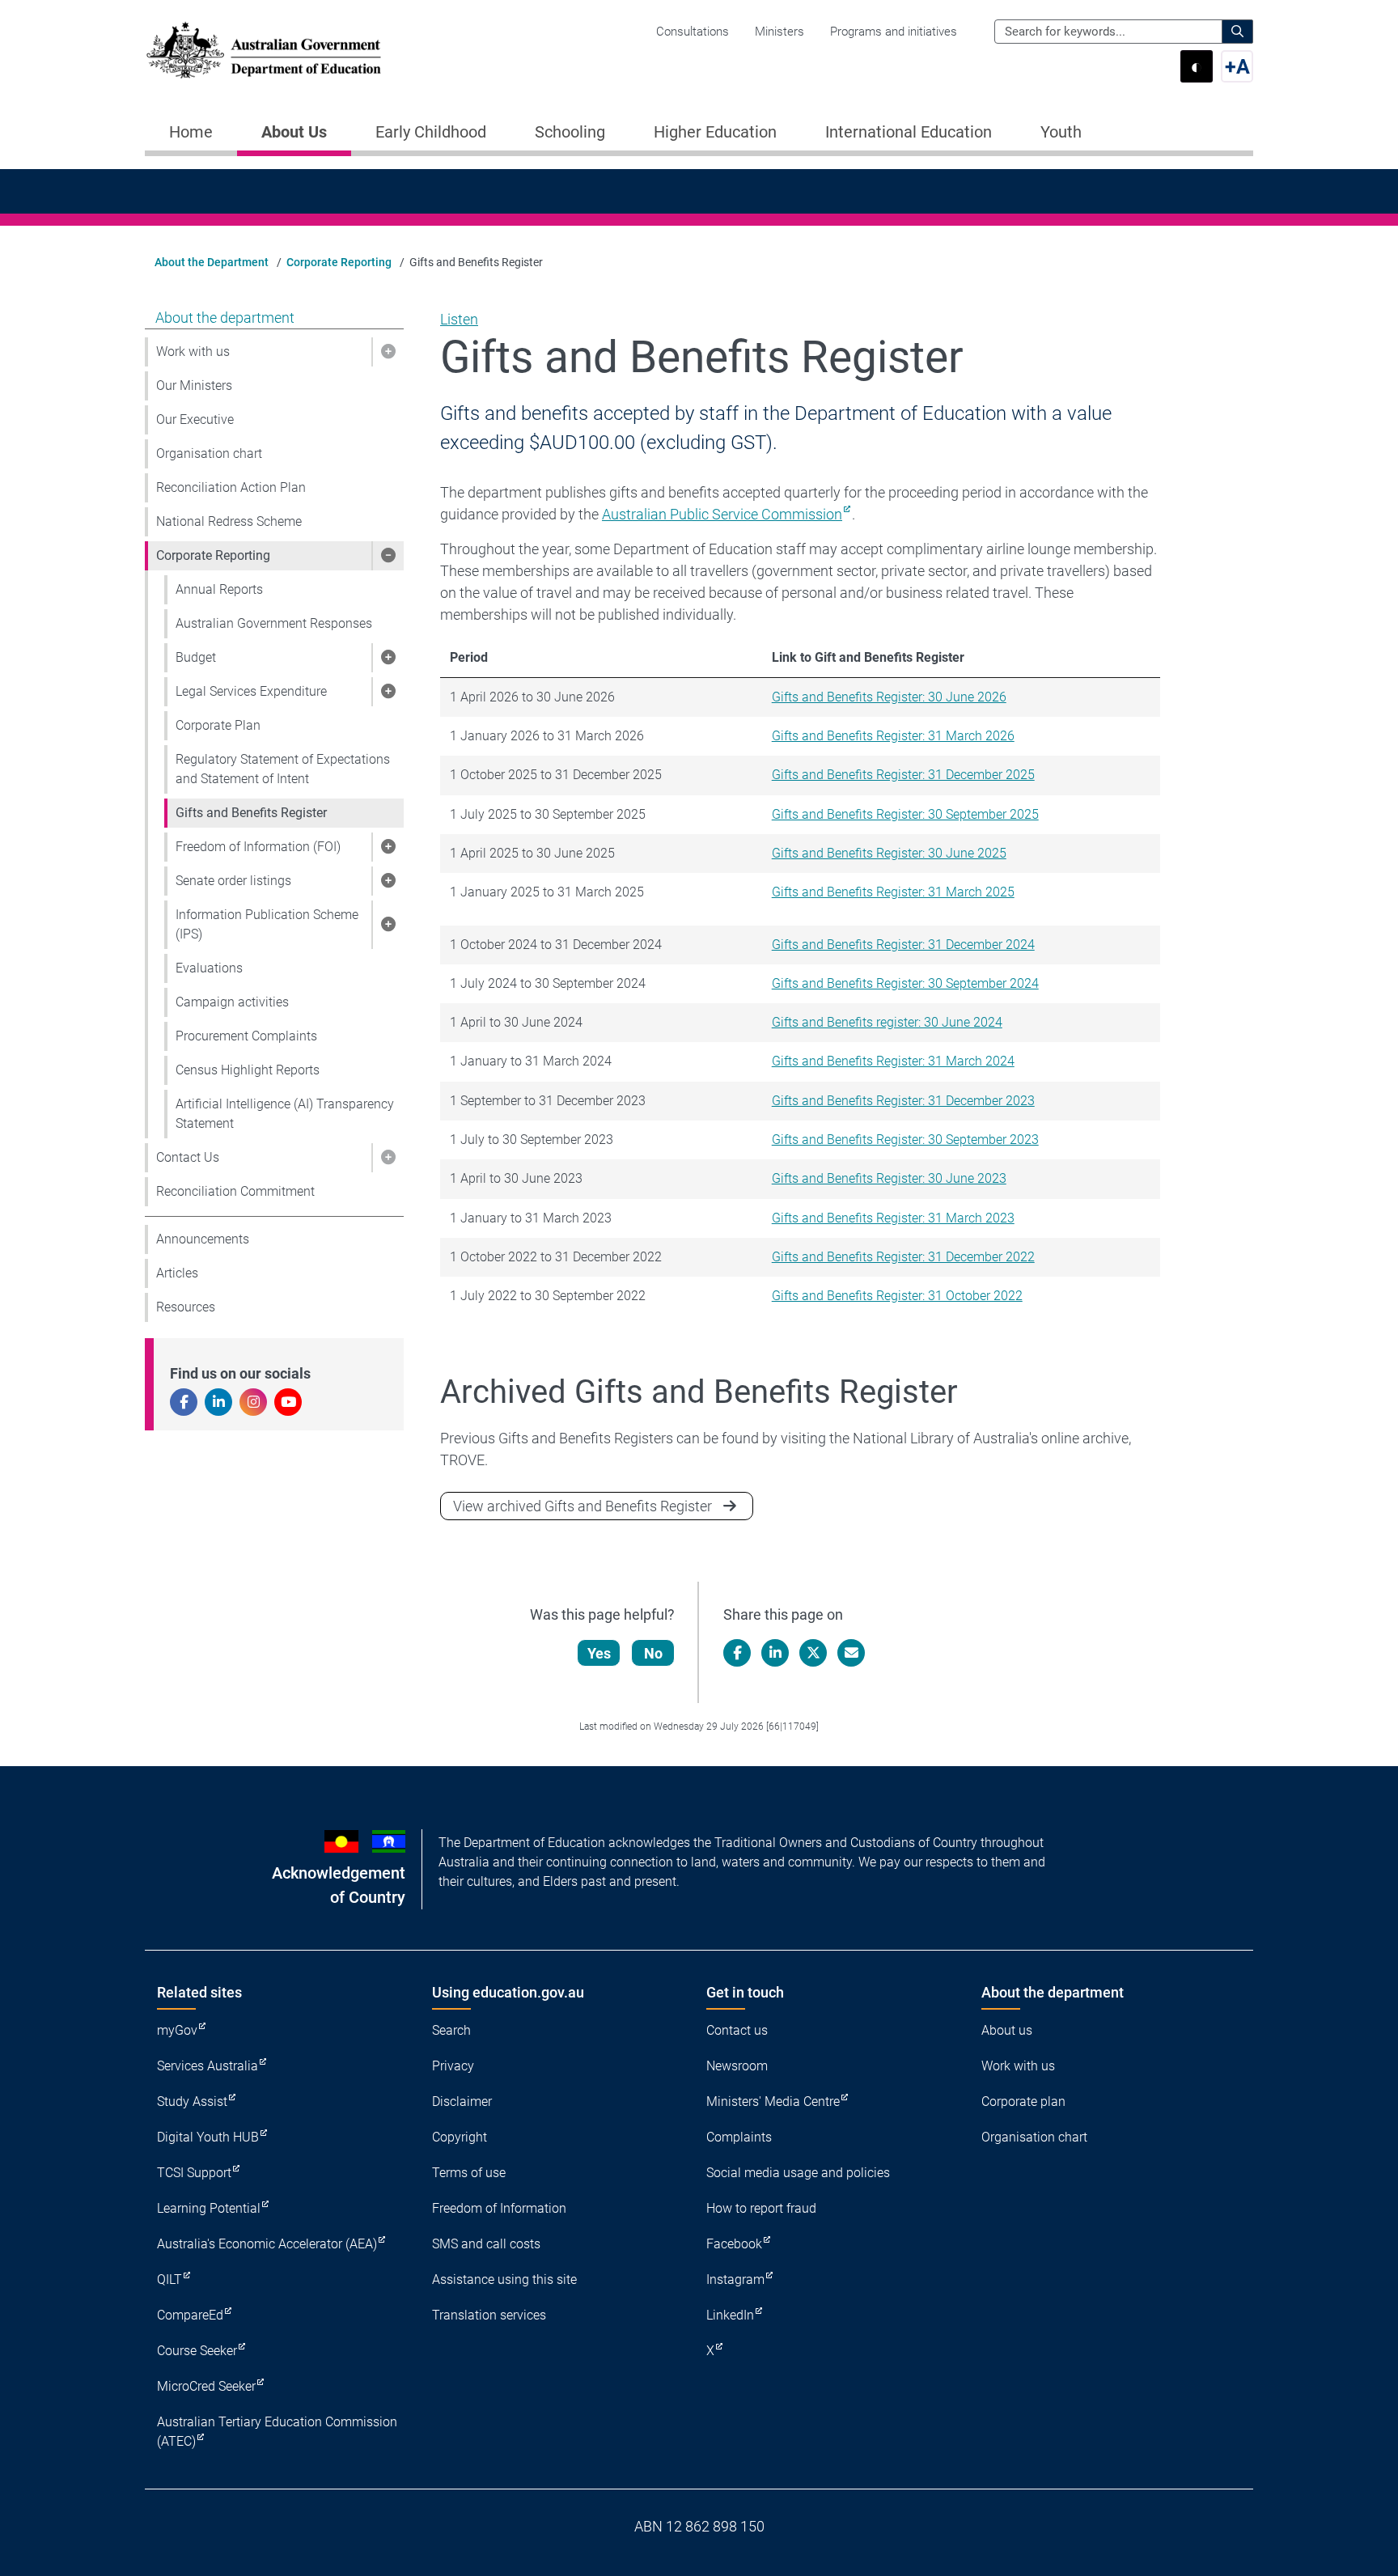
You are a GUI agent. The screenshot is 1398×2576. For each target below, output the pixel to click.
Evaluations (209, 968)
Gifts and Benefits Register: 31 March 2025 (893, 892)
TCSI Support (194, 2173)
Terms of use (469, 2173)
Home (191, 132)
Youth (1061, 132)
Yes (599, 1653)
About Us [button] (294, 132)
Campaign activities (232, 1002)
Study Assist (192, 2101)
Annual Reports (219, 589)
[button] (388, 352)
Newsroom (737, 2066)
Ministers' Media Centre (773, 2101)
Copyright (460, 2137)
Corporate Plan (218, 725)
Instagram (735, 2279)
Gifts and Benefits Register (251, 813)
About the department (225, 318)
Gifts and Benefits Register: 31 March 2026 (893, 736)
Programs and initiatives (894, 32)
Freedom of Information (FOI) (258, 847)
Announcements (203, 1239)
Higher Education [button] (715, 132)
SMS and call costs (486, 2244)
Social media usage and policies (798, 2173)
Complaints (739, 2137)
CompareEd (190, 2315)
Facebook (734, 2244)
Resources (186, 1307)
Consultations (693, 32)
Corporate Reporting (339, 262)
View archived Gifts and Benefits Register (582, 1506)
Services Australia (208, 2066)
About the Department (212, 262)
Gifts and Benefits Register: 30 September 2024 (905, 983)
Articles (177, 1273)
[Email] (851, 1653)
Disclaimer (462, 2101)
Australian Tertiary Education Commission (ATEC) (277, 2432)
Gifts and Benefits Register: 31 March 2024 (893, 1061)
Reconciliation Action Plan (231, 487)
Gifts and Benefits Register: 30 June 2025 (889, 853)
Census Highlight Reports (248, 1070)
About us (1007, 2030)
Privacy (453, 2066)
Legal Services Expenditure (251, 691)
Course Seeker (197, 2351)
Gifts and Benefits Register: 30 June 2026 (889, 697)
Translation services (489, 2315)
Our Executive (195, 419)
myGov (177, 2030)
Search (451, 2030)
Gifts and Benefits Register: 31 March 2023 (893, 1218)
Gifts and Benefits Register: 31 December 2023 (903, 1101)
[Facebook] (737, 1653)
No (653, 1653)
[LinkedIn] (775, 1653)
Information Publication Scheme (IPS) (267, 924)
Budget (196, 657)
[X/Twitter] (813, 1653)
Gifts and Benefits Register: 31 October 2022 (897, 1296)
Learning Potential (209, 2208)
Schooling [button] (570, 132)
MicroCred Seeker (206, 2386)
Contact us (737, 2030)
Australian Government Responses (274, 623)
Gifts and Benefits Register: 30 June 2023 (889, 1178)
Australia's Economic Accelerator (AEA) (267, 2244)
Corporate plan (1023, 2101)
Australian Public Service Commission (722, 514)
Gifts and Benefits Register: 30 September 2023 (905, 1140)
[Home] (264, 50)
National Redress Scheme (229, 521)
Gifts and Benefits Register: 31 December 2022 (903, 1257)
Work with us (193, 352)
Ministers (779, 32)
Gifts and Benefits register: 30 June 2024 (887, 1022)
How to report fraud (761, 2208)
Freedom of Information (499, 2208)
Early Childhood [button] (431, 132)
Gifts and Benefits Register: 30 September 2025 (905, 814)
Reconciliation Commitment (235, 1191)
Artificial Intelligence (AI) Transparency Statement (285, 1114)
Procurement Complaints (246, 1036)
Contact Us (188, 1157)
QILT (169, 2279)
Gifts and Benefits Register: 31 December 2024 (903, 945)
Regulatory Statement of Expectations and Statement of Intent (283, 769)
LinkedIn (730, 2315)
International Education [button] (909, 132)
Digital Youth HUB (208, 2137)
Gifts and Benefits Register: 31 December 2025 (903, 775)
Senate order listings (233, 881)
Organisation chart (209, 453)
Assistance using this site (504, 2279)
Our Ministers (194, 386)
